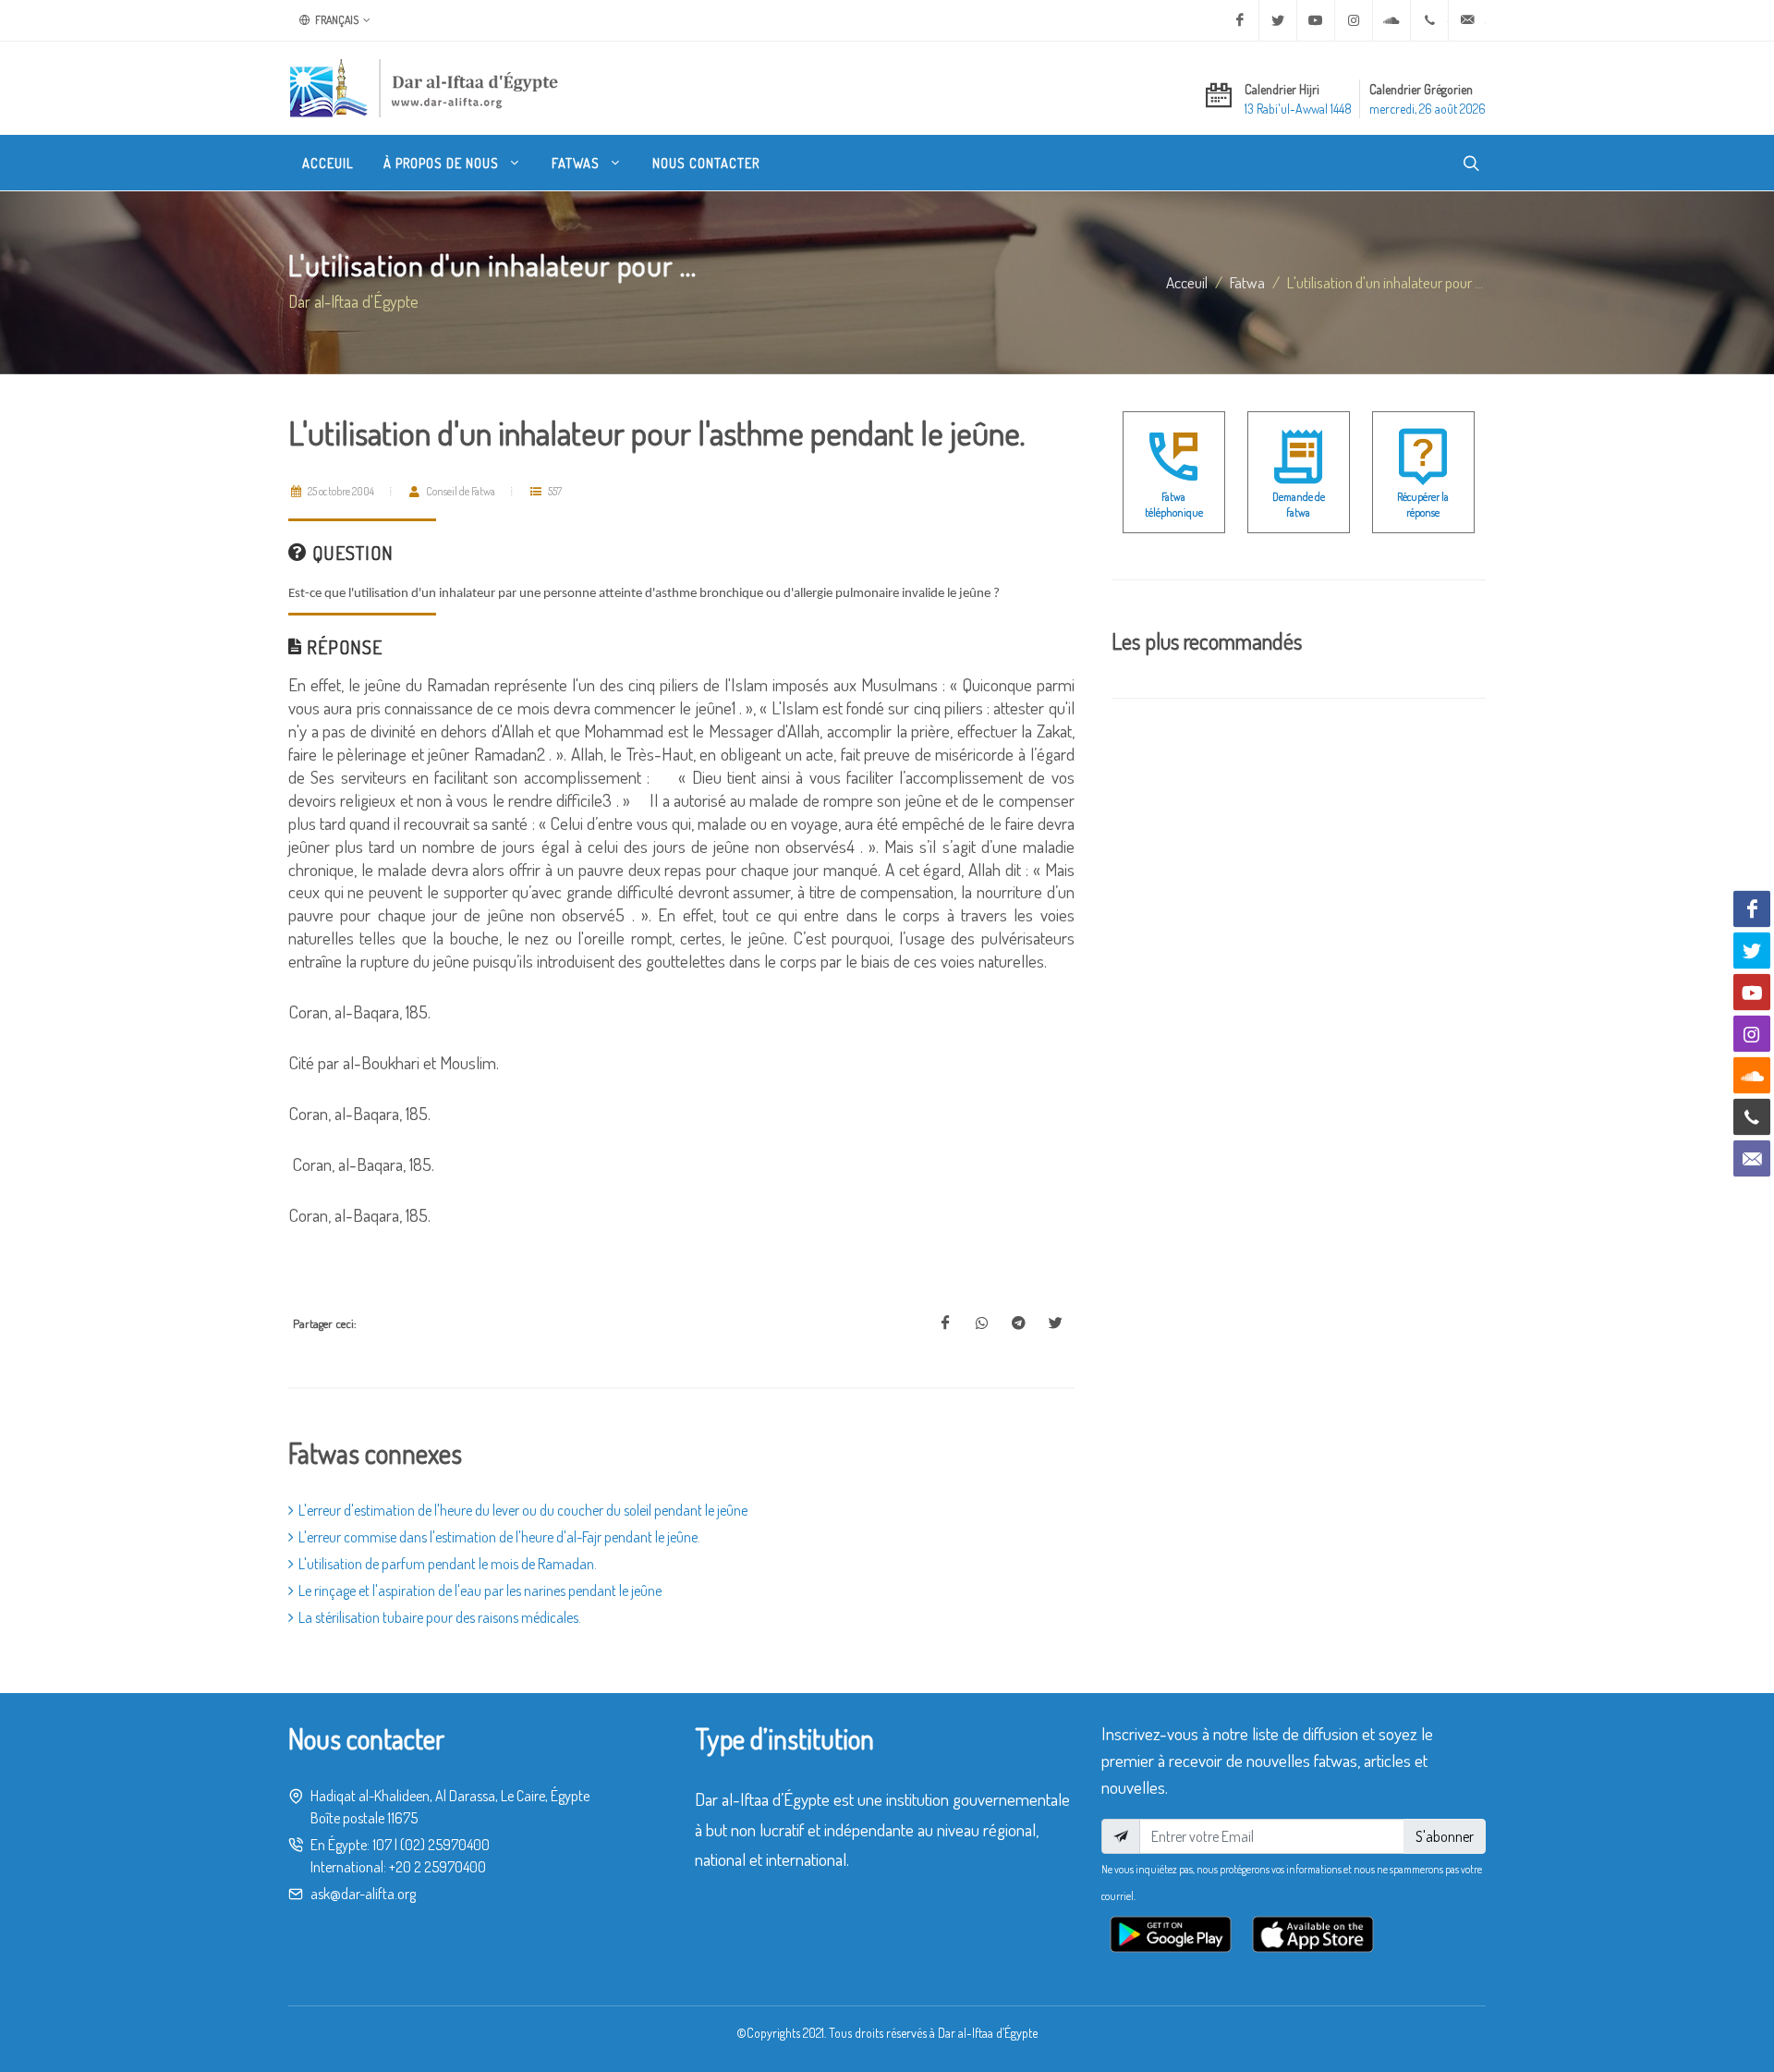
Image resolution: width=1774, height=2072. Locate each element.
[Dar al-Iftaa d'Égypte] (424, 88)
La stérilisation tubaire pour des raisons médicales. (440, 1617)
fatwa (1247, 282)
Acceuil (1187, 282)
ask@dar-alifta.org (363, 1894)
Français (336, 20)
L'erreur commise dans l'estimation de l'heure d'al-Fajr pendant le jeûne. (499, 1537)
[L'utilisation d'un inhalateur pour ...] (945, 1323)
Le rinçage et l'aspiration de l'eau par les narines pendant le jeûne (480, 1591)
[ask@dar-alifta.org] (1467, 20)
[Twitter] (1278, 20)
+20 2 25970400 (437, 1867)
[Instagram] (1354, 20)
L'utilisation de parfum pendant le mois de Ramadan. (448, 1564)
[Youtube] (1316, 20)
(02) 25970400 (445, 1845)
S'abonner (1445, 1836)
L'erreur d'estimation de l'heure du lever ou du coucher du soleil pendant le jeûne (523, 1510)
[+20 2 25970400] (1429, 20)
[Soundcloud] (1391, 20)
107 (382, 1845)
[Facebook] (1240, 20)
